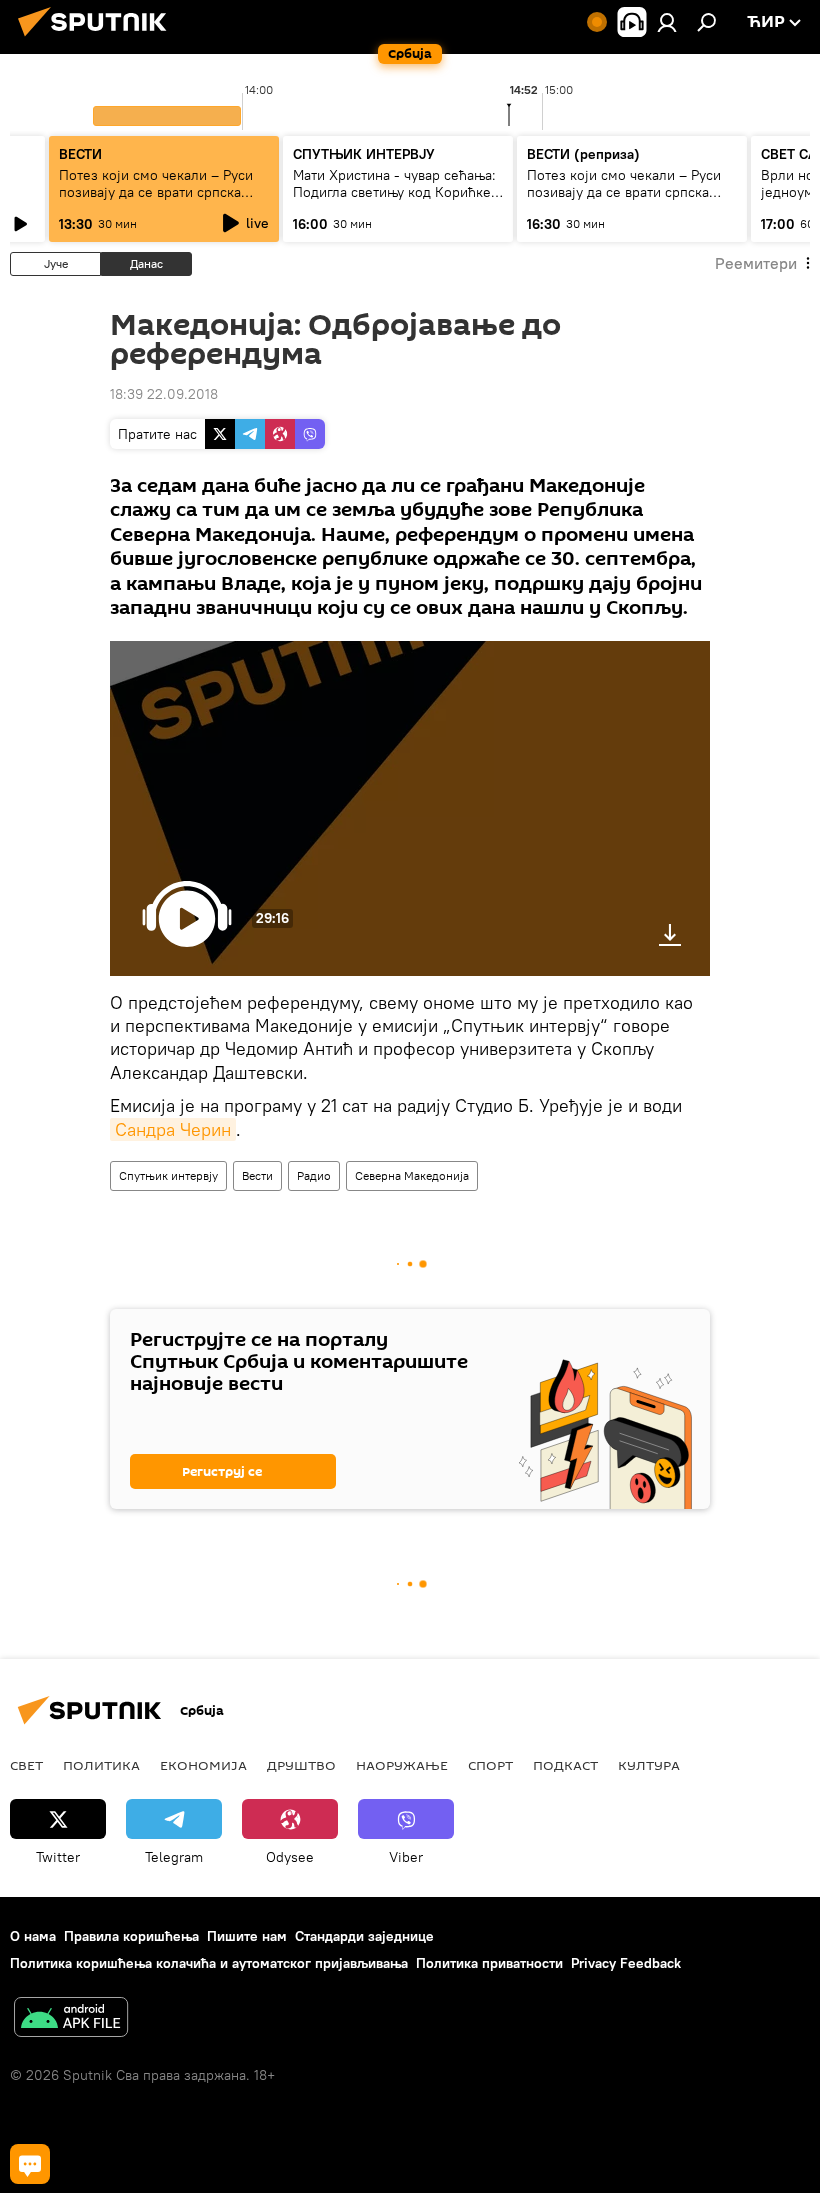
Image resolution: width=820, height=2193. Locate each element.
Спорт (490, 1765)
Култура (649, 1765)
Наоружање (402, 1765)
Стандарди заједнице (364, 1936)
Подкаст (565, 1765)
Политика (101, 1765)
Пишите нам (247, 1936)
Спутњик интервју (168, 1175)
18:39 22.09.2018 (164, 394)
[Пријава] (667, 22)
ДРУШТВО (301, 1765)
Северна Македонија (412, 1175)
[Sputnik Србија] (98, 39)
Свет (26, 1765)
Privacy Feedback (626, 1963)
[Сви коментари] (30, 2164)
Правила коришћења (131, 1936)
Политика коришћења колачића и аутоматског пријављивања (209, 1963)
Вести (257, 1175)
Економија (203, 1765)
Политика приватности (489, 1963)
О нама (33, 1936)
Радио (314, 1175)
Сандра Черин (173, 1129)
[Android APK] (71, 2019)
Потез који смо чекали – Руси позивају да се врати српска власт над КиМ (156, 192)
